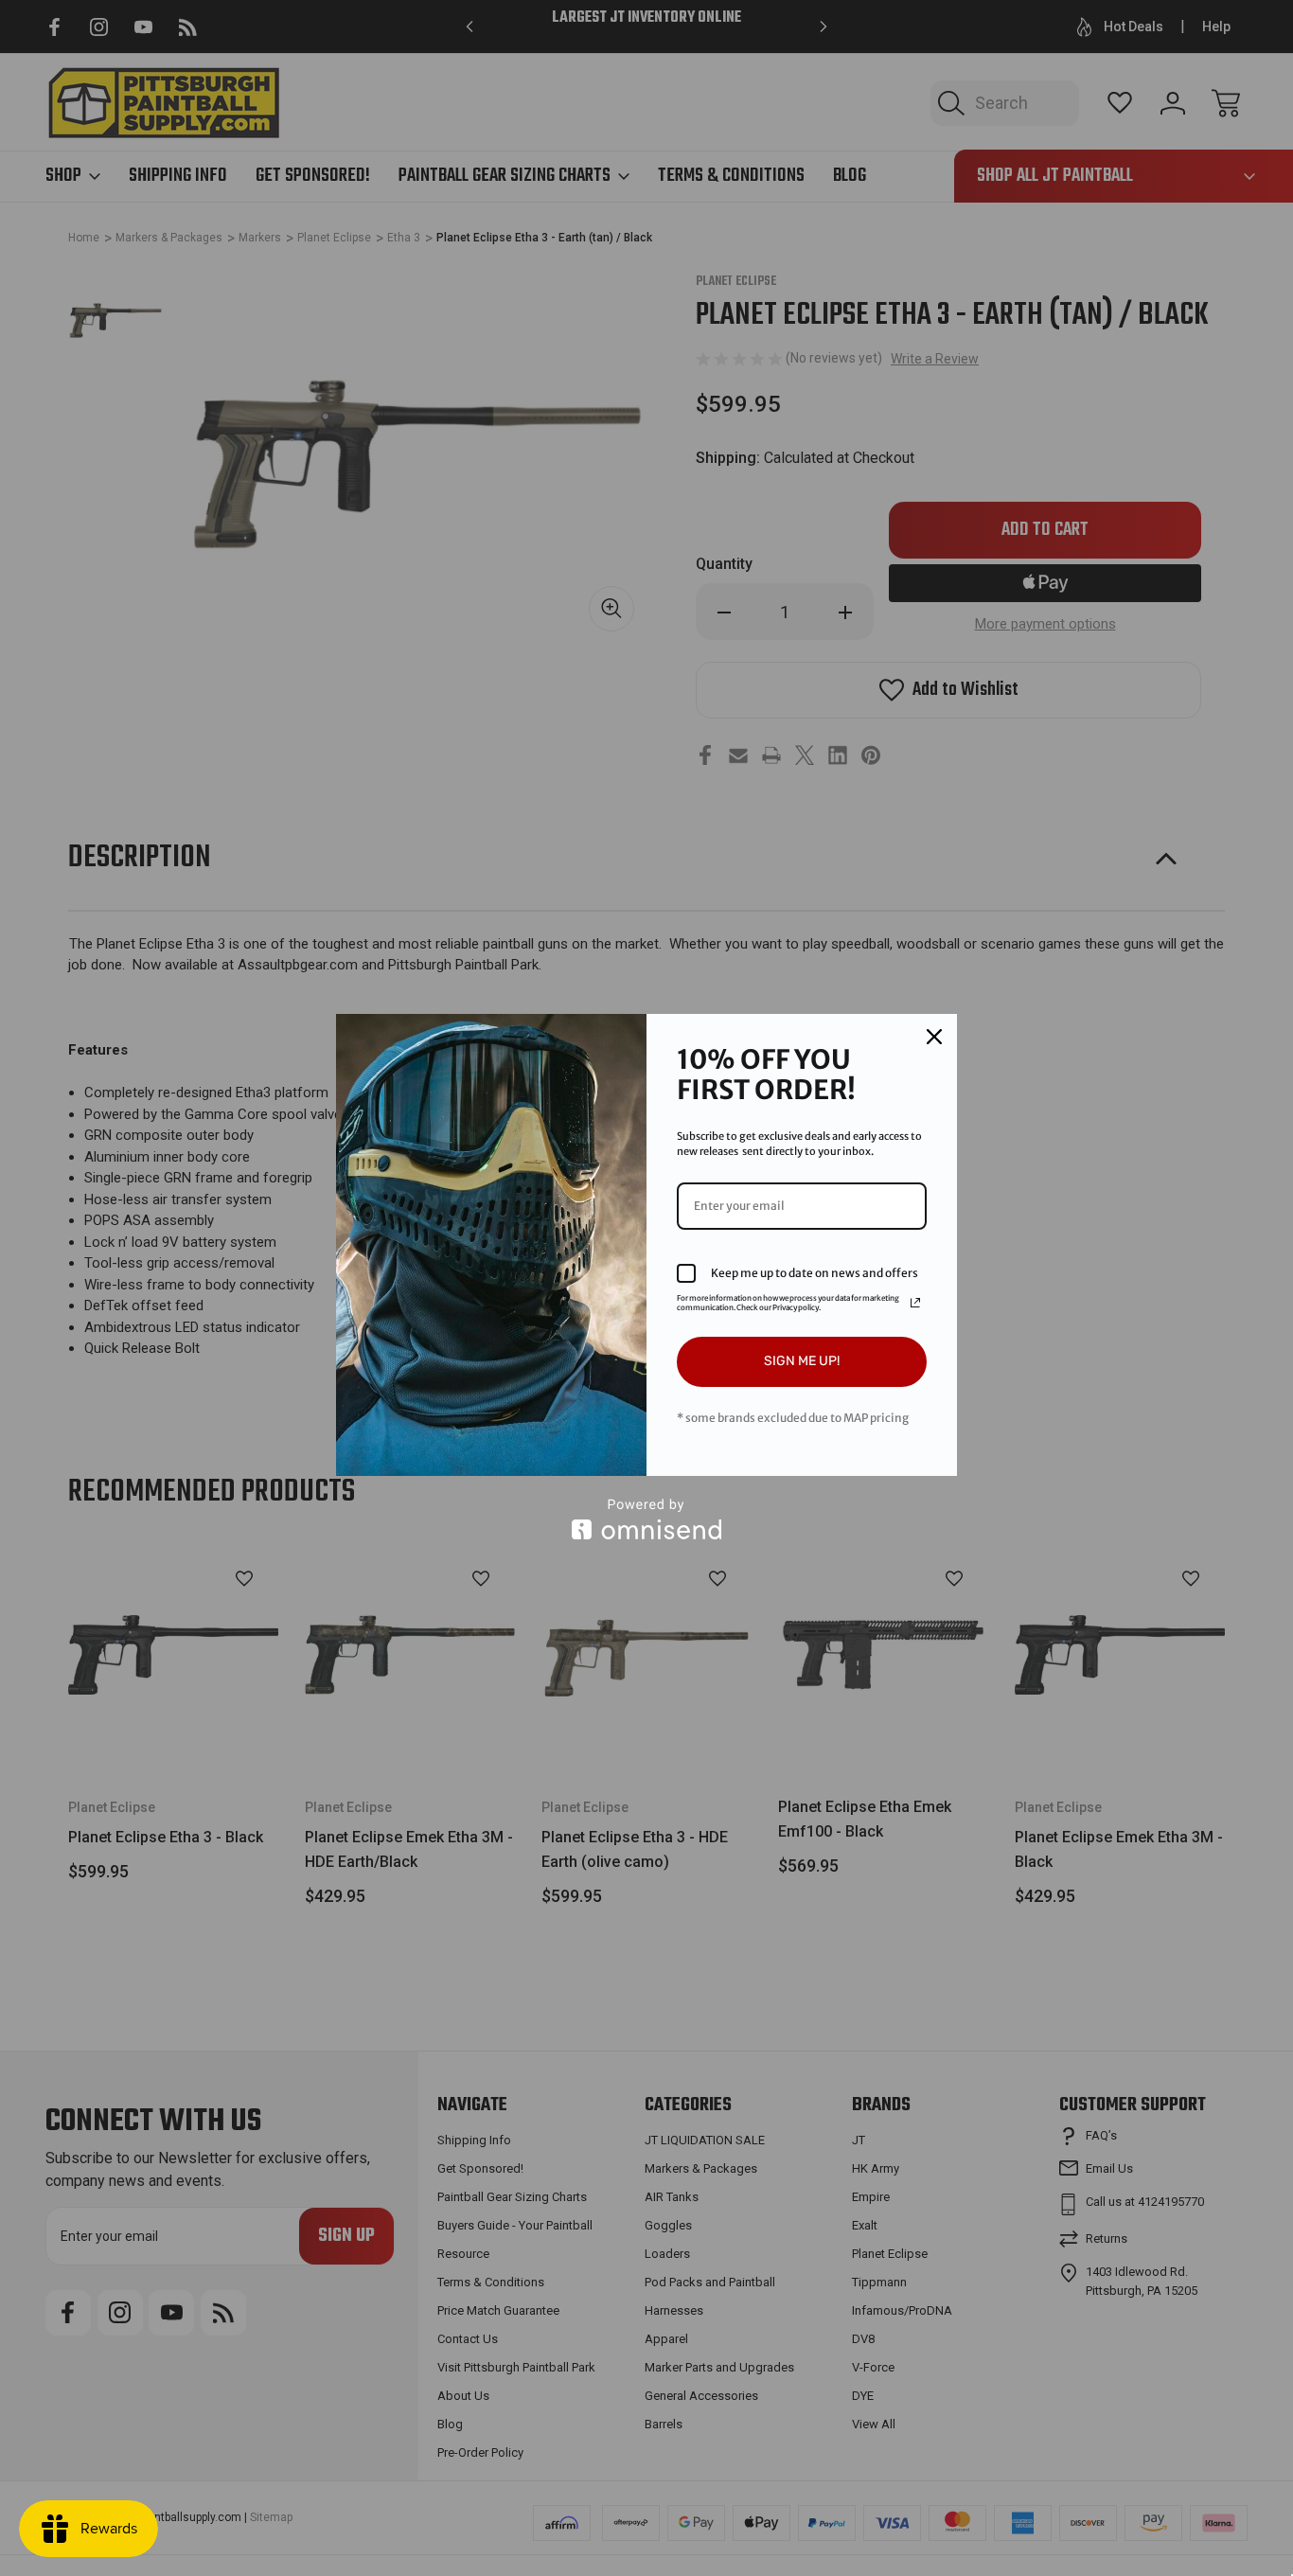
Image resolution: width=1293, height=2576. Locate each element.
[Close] (934, 1037)
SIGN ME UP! (802, 1361)
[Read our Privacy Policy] (915, 1303)
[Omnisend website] (646, 1519)
